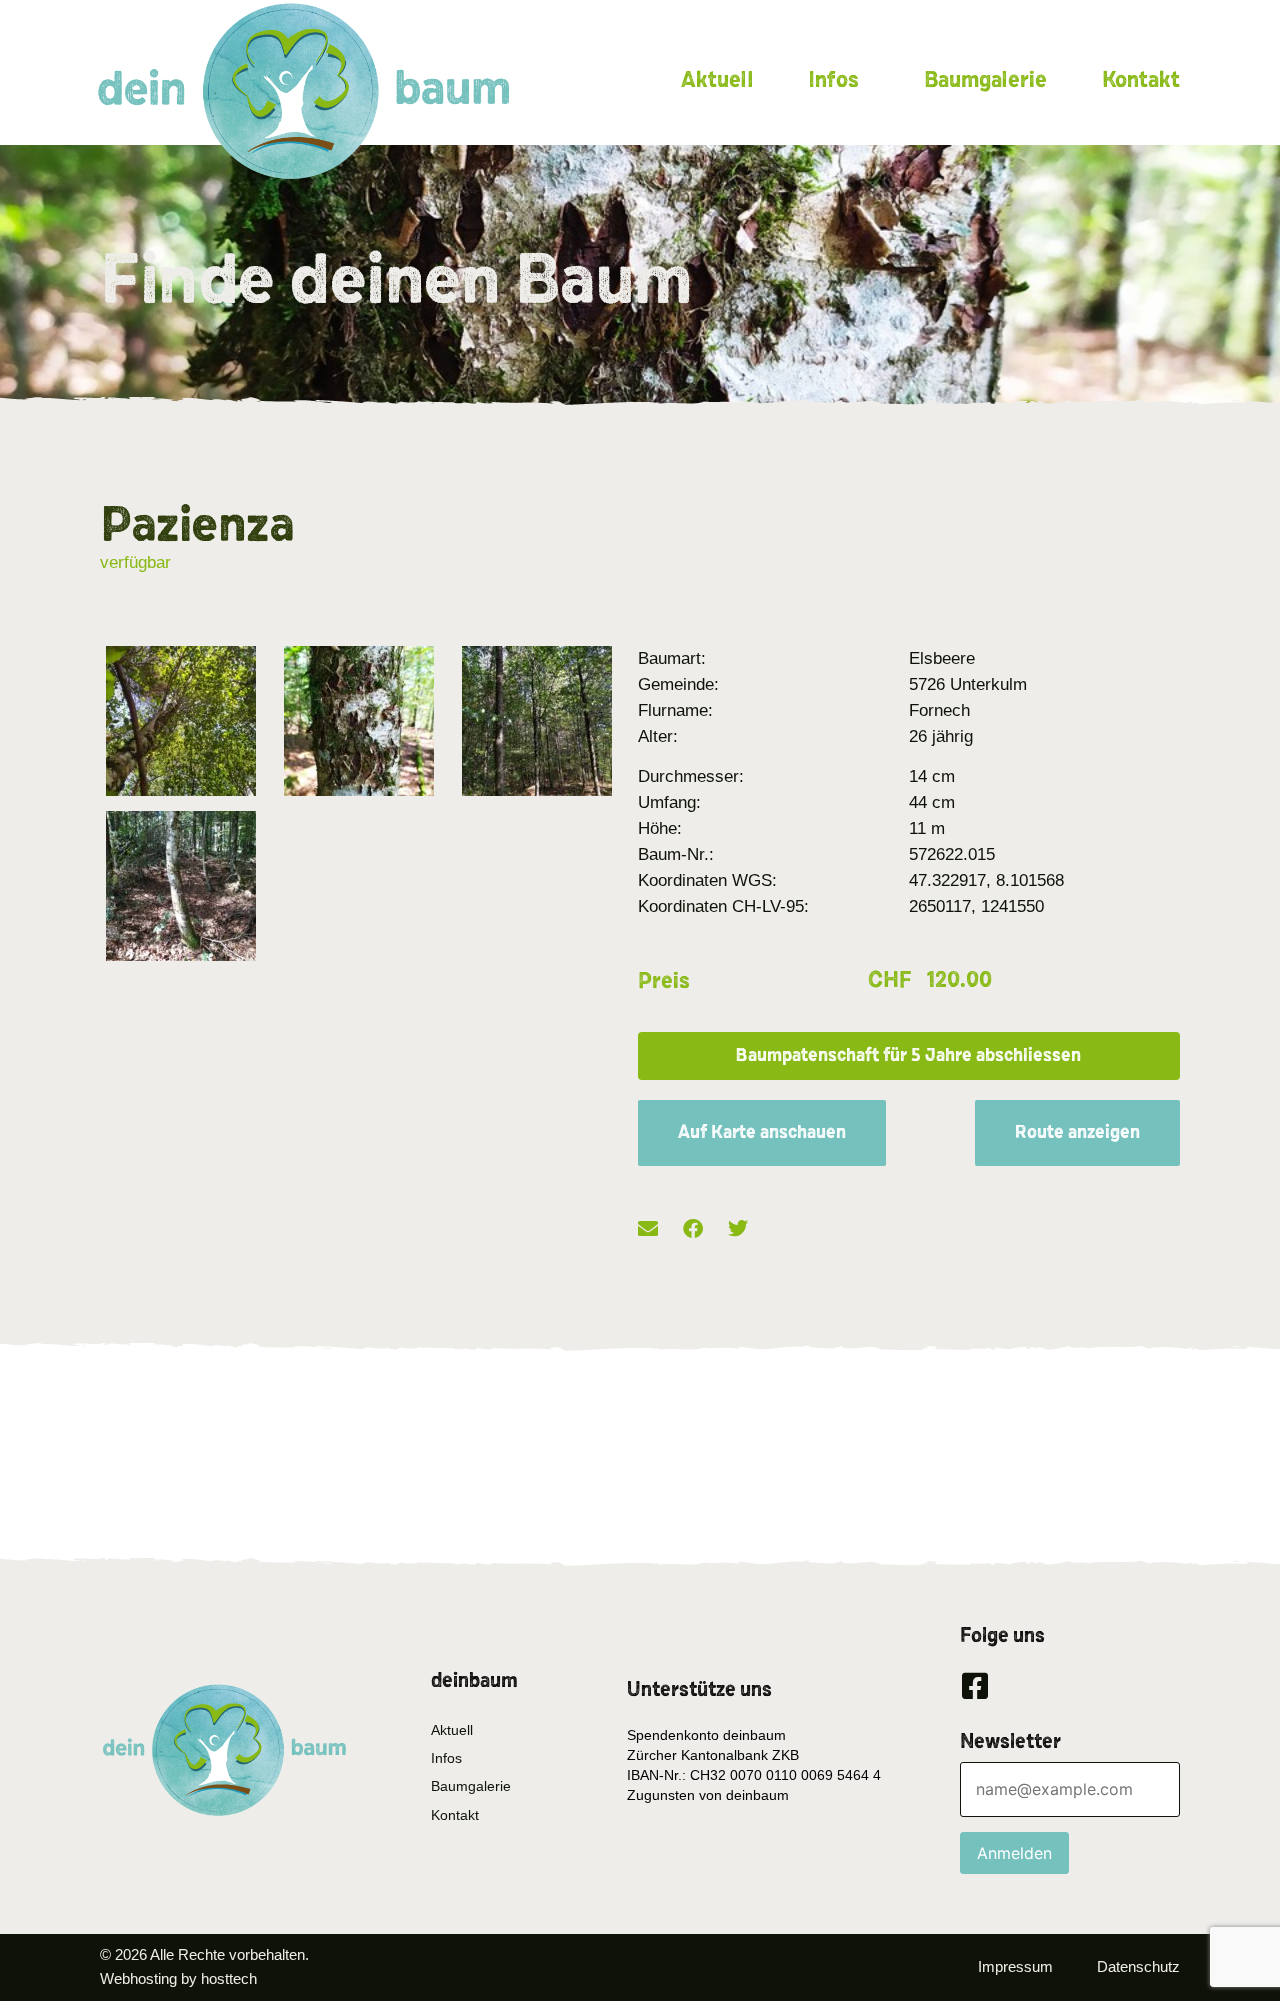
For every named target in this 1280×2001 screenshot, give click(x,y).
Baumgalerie (985, 80)
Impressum (1015, 1966)
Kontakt (1141, 80)
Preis (664, 981)
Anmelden (1014, 1853)
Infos (833, 80)
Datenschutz (1138, 1966)
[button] (909, 1056)
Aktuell (717, 80)
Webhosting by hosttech (178, 1978)
